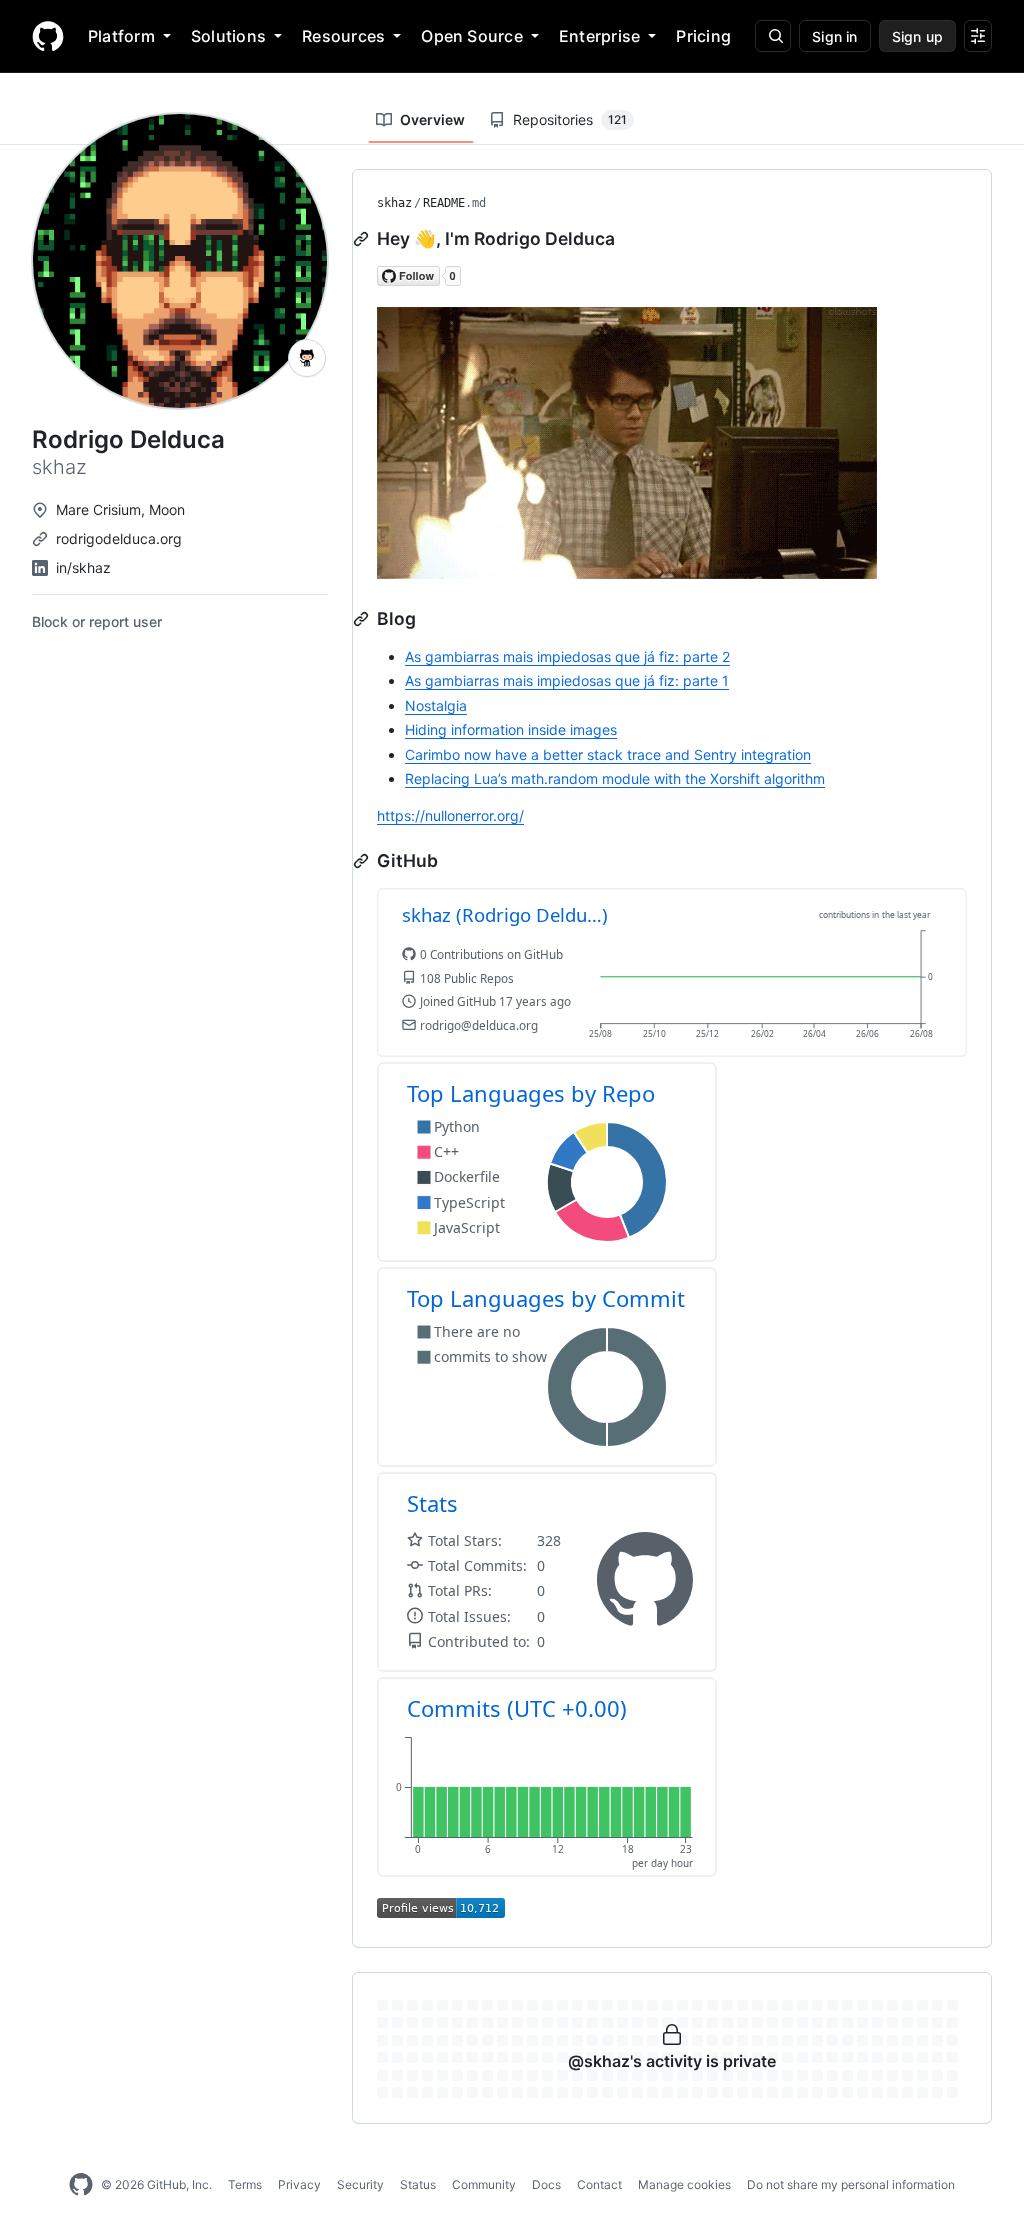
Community (484, 2184)
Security (360, 2184)
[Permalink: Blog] (363, 619)
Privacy (299, 2184)
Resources (343, 36)
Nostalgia (436, 705)
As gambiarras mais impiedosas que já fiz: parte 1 (567, 680)
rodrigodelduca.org (119, 538)
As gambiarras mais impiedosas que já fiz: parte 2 (567, 656)
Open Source (472, 36)
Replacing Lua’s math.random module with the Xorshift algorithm (615, 778)
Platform (121, 36)
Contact (599, 2184)
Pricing (703, 36)
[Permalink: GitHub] (363, 861)
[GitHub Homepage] (81, 2185)
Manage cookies (684, 2184)
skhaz (394, 203)
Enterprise (599, 36)
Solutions (228, 36)
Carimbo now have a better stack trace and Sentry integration (608, 754)
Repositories (570, 119)
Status (418, 2184)
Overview (432, 119)
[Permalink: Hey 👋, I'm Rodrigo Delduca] (363, 239)
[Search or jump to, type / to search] (773, 36)
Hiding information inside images (511, 729)
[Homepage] (48, 36)
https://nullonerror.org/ (450, 815)
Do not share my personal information (851, 2184)
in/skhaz (83, 567)
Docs (546, 2184)
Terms (245, 2184)
